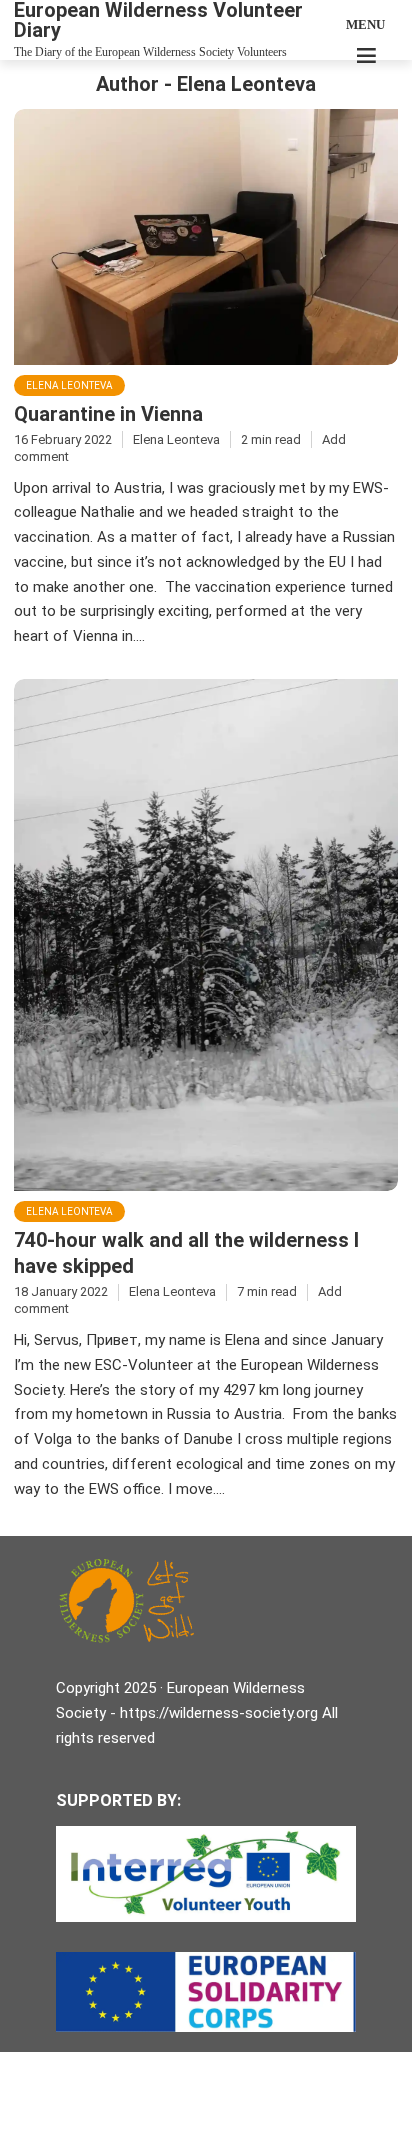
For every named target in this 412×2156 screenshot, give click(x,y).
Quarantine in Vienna (108, 414)
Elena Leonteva (69, 385)
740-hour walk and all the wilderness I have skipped (186, 1253)
